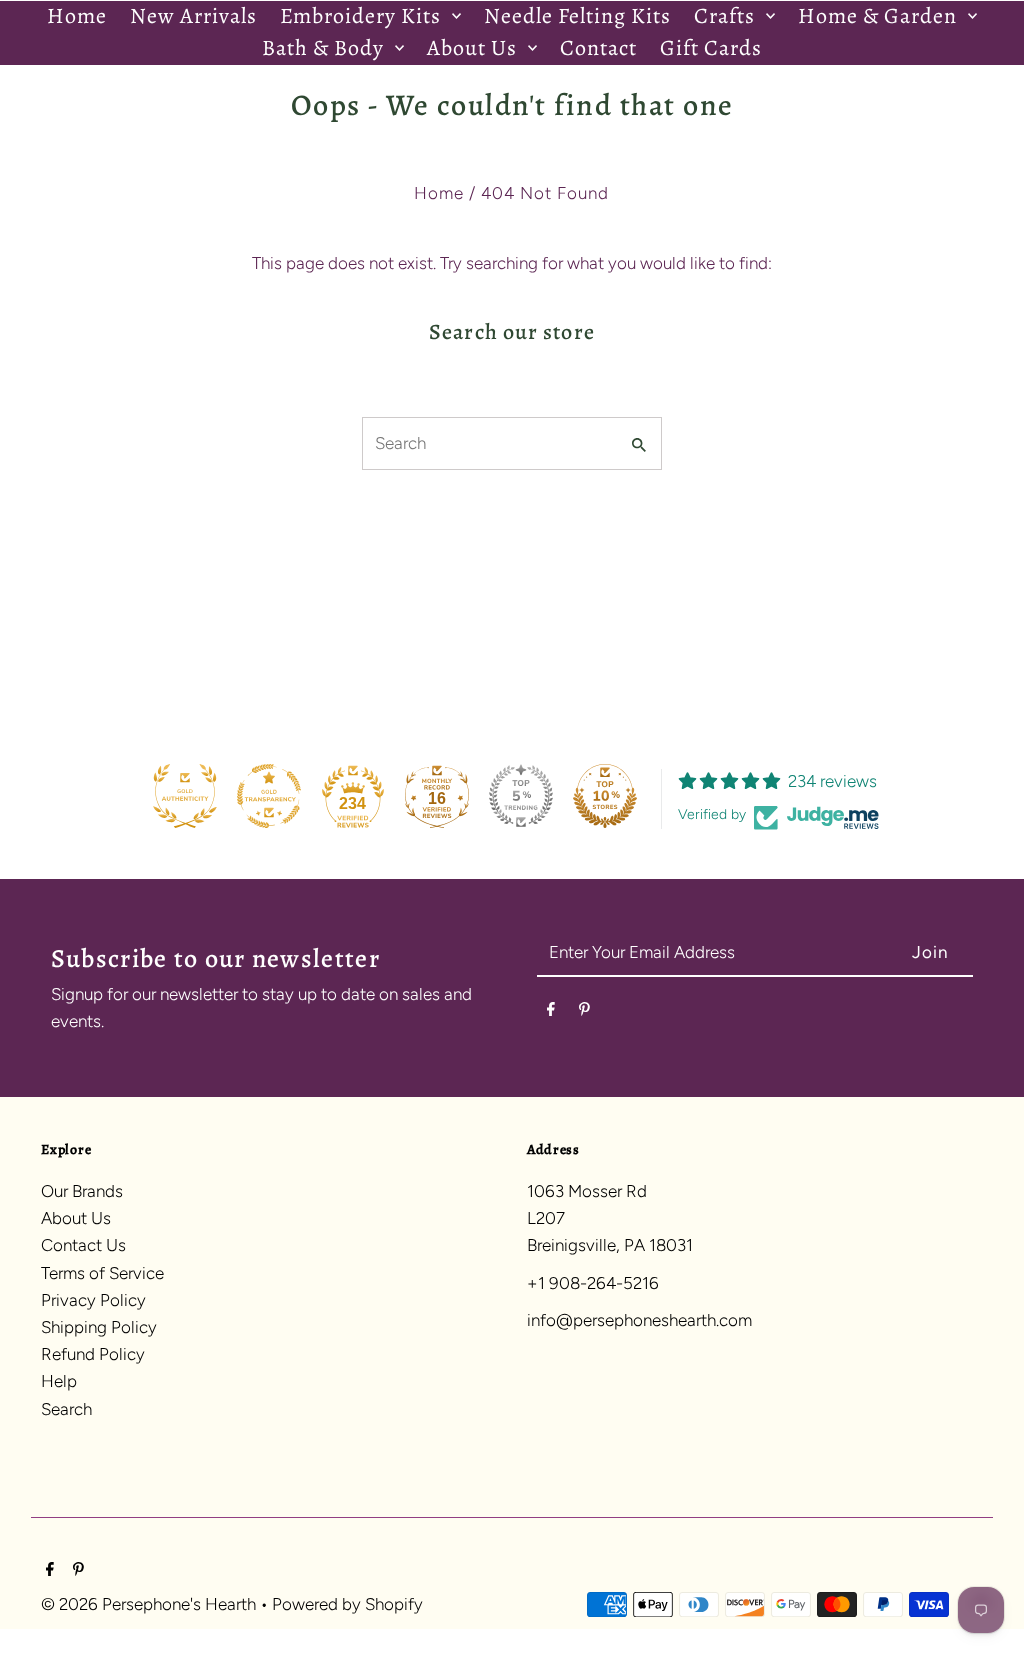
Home (439, 193)
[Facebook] (551, 1012)
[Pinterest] (584, 1012)
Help (59, 1381)
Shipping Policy (99, 1327)
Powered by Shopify (347, 1604)
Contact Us (83, 1245)
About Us (76, 1218)
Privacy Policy (93, 1300)
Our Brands (82, 1191)
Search (66, 1409)
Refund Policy (93, 1354)
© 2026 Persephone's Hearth (150, 1604)
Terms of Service (102, 1273)
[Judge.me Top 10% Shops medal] (605, 796)
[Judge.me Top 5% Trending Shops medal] (521, 796)
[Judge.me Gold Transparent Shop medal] (269, 796)
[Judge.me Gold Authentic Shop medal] (185, 796)
